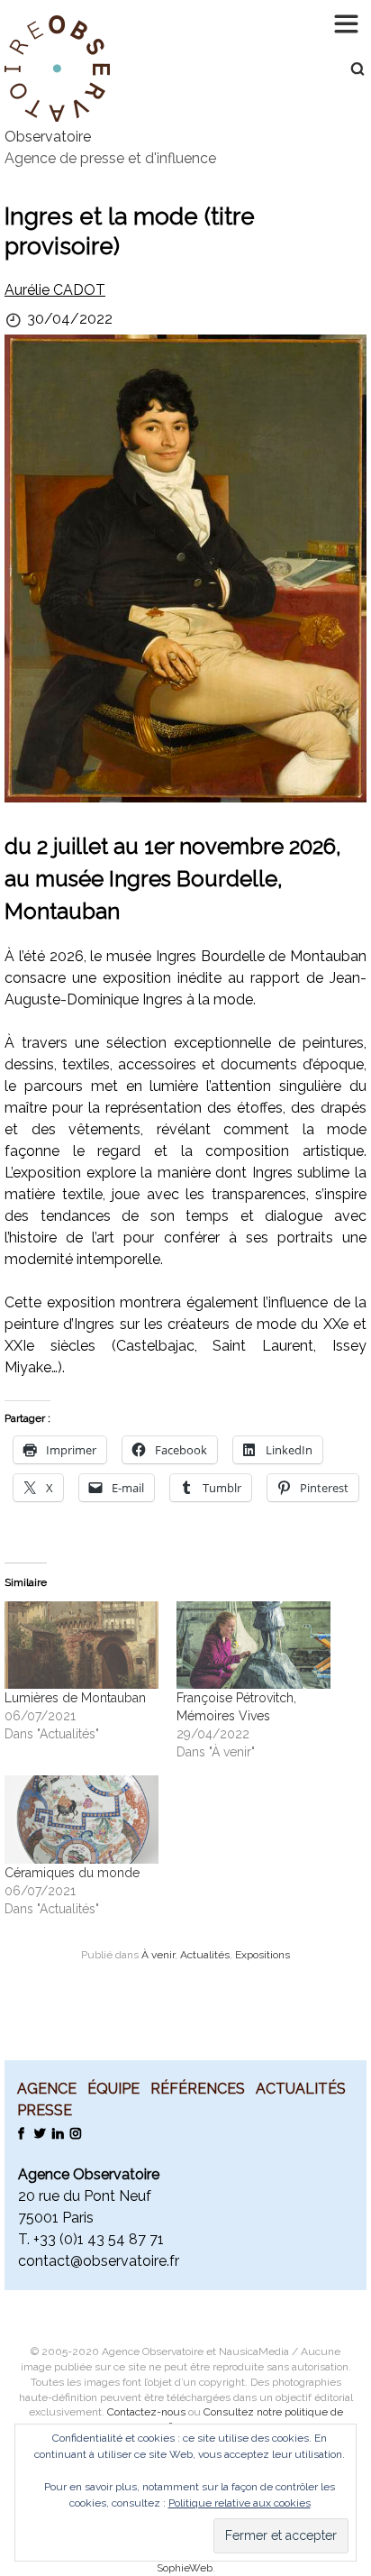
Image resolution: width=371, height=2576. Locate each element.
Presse (45, 2110)
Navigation (348, 23)
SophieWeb (185, 2568)
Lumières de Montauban (75, 1698)
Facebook (21, 2132)
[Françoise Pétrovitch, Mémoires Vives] (253, 1646)
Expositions (262, 1955)
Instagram (75, 2132)
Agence (47, 2088)
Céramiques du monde (72, 1873)
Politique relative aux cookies (240, 2503)
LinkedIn (57, 2132)
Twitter (39, 2132)
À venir (158, 1955)
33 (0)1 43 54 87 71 (102, 2239)
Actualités (205, 1955)
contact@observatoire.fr (99, 2261)
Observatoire (48, 137)
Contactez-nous (146, 2412)
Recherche (348, 69)
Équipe (113, 2088)
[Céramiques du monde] (81, 1820)
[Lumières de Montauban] (81, 1646)
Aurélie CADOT (55, 290)
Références (198, 2088)
